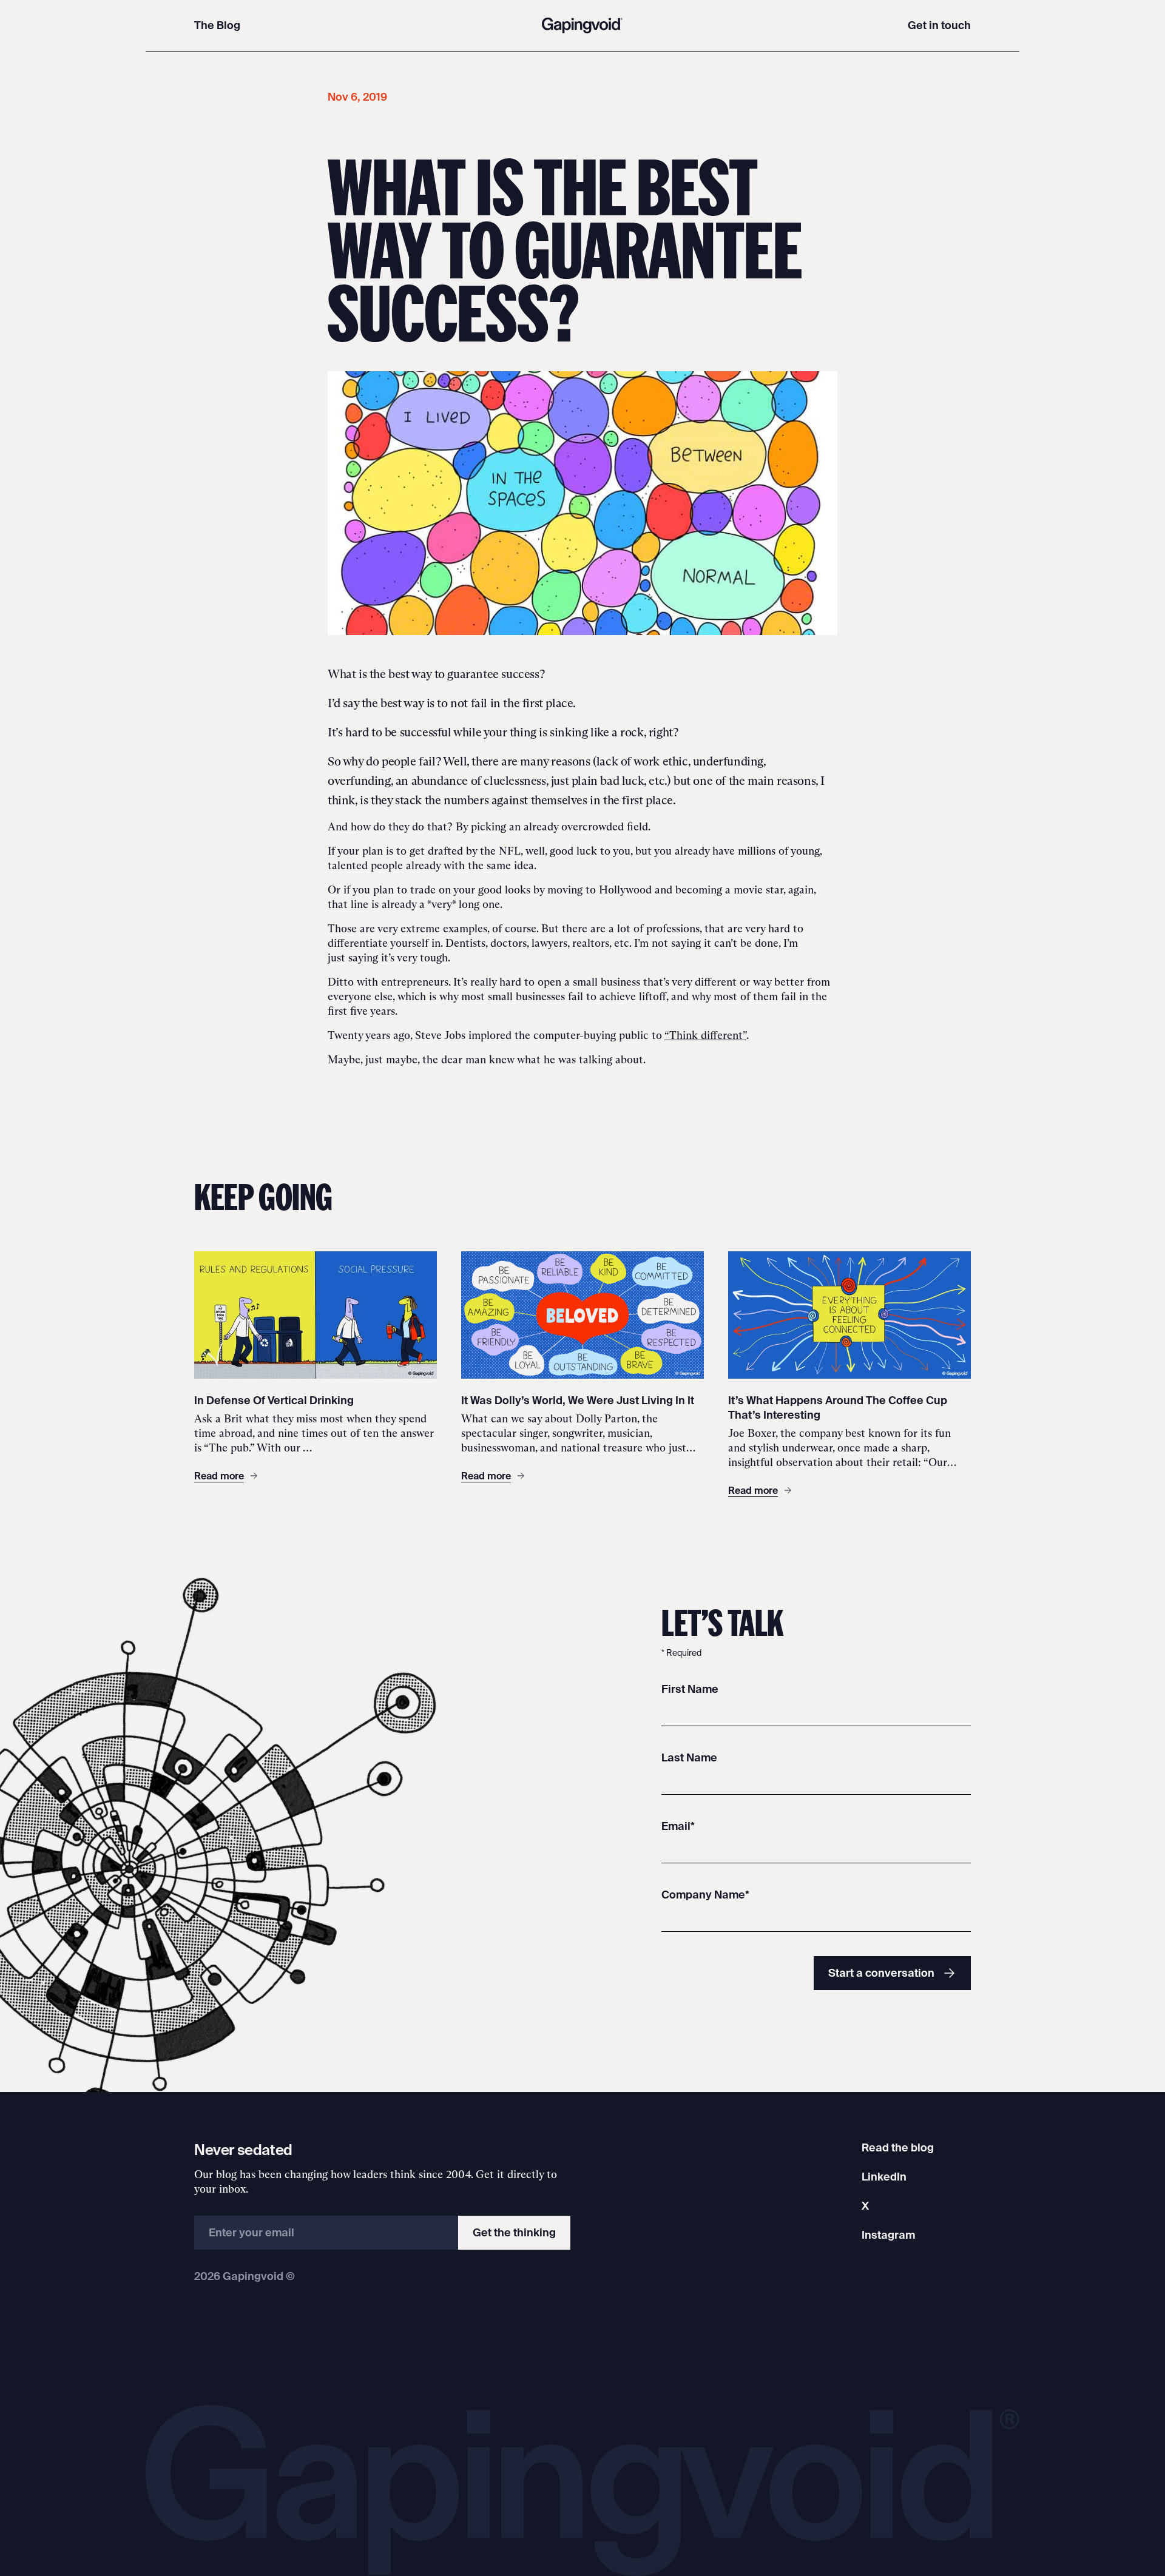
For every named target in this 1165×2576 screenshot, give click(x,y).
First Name (690, 1689)
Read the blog (898, 2147)
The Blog (217, 25)
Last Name (689, 1757)
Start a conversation (881, 1973)
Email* (678, 1826)
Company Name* (705, 1895)
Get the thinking (514, 2232)
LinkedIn (884, 2177)
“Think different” (705, 1035)
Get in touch (939, 25)
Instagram (888, 2235)
